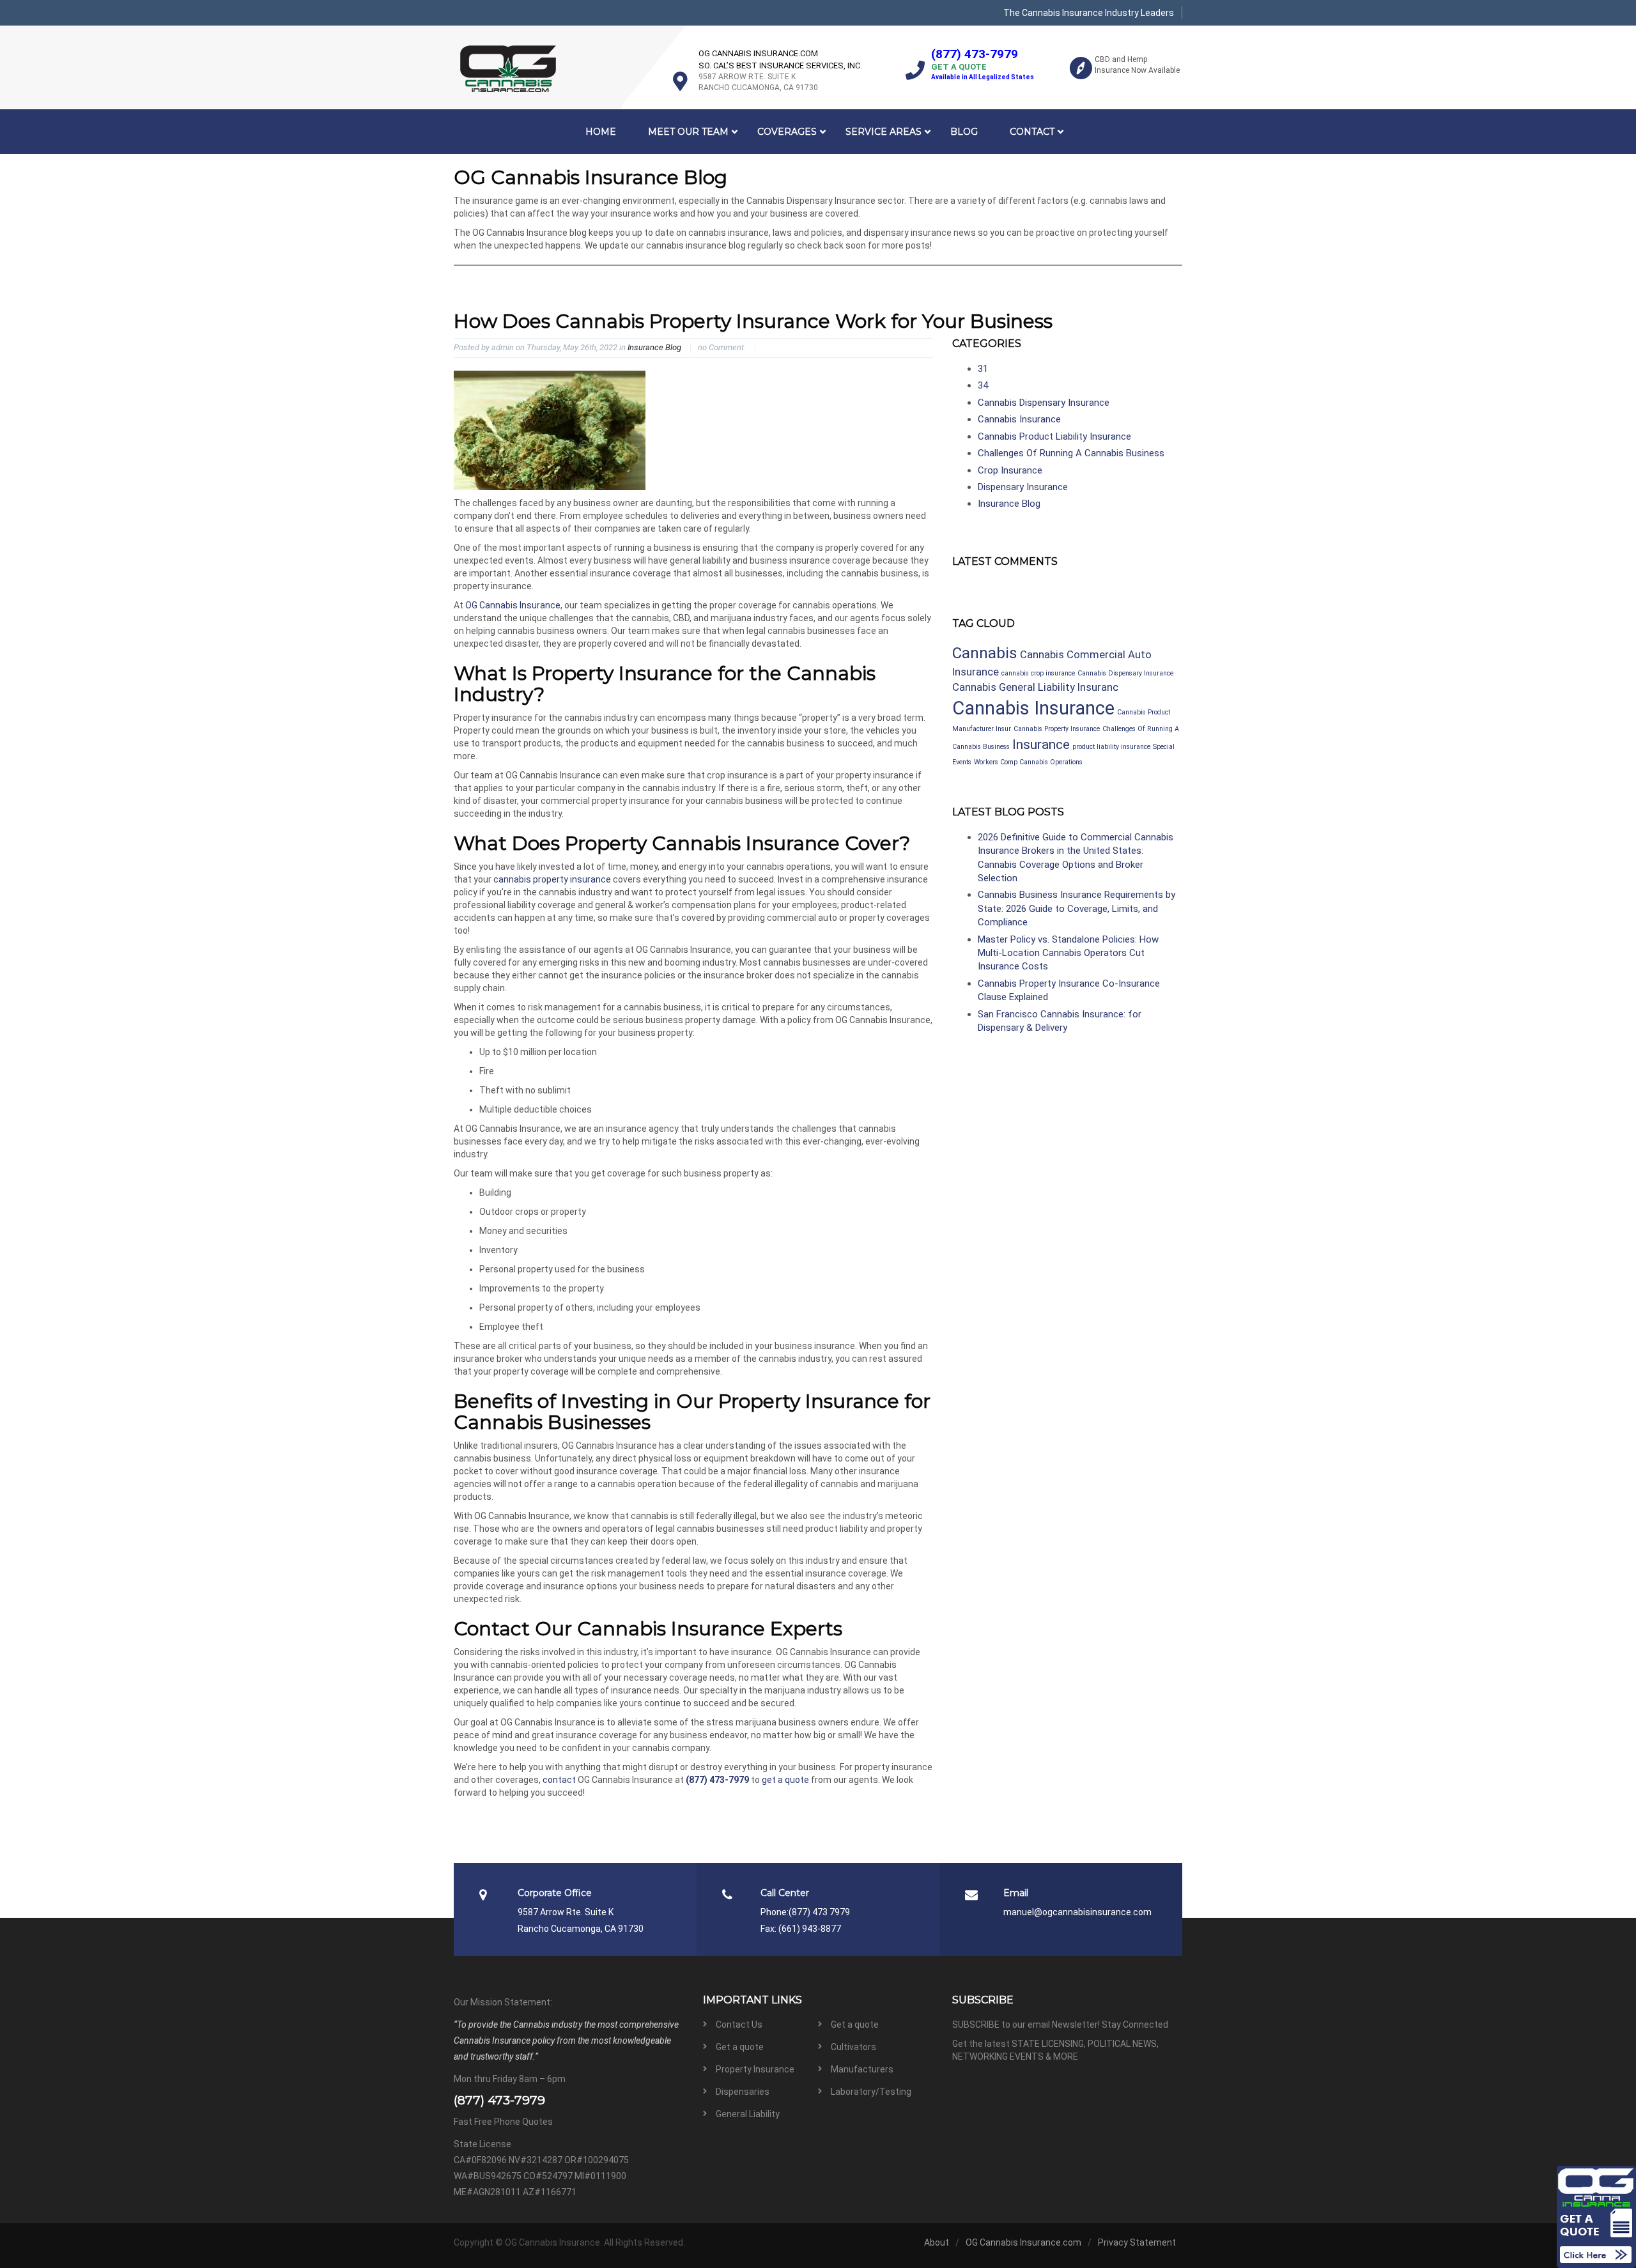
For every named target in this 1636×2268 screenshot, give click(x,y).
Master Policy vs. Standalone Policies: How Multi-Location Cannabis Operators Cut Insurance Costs (1068, 953)
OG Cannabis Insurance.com (1023, 2242)
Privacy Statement (1137, 2242)
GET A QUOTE (959, 67)
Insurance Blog (654, 347)
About (937, 2242)
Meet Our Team (688, 132)
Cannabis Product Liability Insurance (1054, 436)
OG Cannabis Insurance (513, 605)
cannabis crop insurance (1038, 673)
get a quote (785, 1780)
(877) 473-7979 (975, 54)
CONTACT (1032, 132)
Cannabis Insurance (1019, 419)
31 (983, 369)
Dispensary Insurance (1023, 487)
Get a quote (855, 2025)
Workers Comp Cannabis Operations (1028, 762)
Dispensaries (743, 2092)
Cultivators (853, 2047)
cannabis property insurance (552, 879)
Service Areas (884, 132)
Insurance (1041, 744)
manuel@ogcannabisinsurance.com (1077, 1912)
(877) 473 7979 (819, 1912)
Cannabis (985, 653)
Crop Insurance (1010, 470)
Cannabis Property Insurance (1057, 729)
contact (559, 1780)
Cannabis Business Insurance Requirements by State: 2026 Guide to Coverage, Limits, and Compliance (1077, 908)
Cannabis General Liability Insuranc (1035, 687)
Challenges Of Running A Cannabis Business (1071, 453)
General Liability (748, 2114)
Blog (964, 132)
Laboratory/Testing (871, 2092)
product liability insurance (1111, 747)
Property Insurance (755, 2069)
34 (983, 385)
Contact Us (739, 2025)
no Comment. (722, 347)
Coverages (787, 132)
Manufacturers (862, 2069)
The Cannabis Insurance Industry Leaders (1089, 13)
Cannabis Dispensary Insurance (1044, 403)
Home (601, 132)
